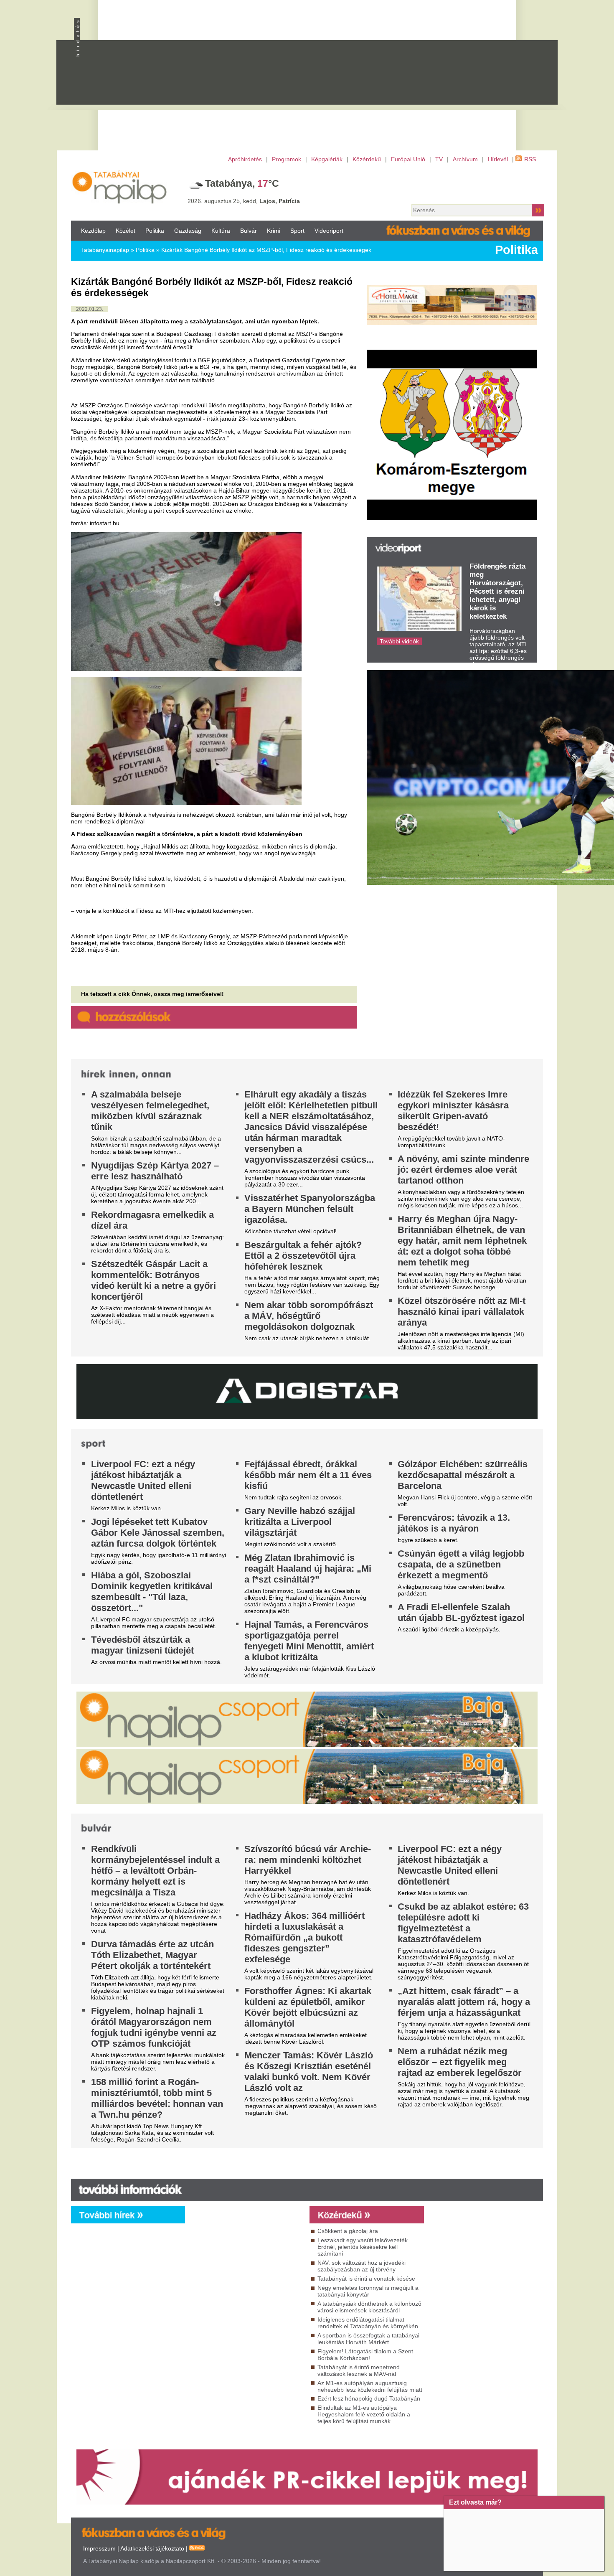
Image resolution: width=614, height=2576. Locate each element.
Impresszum (99, 2548)
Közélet (126, 231)
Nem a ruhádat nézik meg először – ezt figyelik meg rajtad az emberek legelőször (460, 2062)
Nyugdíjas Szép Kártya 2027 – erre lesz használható (155, 1171)
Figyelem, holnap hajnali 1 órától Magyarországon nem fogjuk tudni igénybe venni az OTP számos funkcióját (154, 2027)
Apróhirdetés (245, 159)
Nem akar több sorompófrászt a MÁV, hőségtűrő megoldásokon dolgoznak (309, 1316)
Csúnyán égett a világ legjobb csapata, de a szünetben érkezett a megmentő (461, 1564)
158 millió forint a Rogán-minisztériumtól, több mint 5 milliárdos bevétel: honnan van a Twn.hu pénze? (157, 2098)
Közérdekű (367, 159)
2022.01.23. (90, 309)
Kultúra (221, 231)
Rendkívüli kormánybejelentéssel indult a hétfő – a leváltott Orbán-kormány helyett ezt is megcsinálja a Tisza (155, 1871)
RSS (530, 159)
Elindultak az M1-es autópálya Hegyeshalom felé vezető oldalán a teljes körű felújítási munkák (364, 2414)
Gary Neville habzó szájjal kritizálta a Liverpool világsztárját (300, 1522)
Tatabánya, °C (242, 183)
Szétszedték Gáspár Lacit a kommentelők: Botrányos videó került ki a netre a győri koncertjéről (153, 1280)
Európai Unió (408, 159)
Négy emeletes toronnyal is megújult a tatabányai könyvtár (368, 2291)
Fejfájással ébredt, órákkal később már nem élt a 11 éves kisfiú (308, 1475)
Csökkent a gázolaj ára (348, 2231)
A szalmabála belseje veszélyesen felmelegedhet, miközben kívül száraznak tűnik (150, 1111)
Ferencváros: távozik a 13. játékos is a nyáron (454, 1523)
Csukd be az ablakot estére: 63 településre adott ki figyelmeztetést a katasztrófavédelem (463, 1923)
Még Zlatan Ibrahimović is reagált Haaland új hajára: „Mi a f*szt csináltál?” (308, 1569)
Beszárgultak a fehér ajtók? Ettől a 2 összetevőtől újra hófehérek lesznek (303, 1256)
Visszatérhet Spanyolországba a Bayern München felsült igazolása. (310, 1209)
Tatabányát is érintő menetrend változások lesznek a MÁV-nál (359, 2370)
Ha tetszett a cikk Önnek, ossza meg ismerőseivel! (152, 994)
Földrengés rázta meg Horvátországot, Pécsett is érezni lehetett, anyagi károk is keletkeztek (497, 591)
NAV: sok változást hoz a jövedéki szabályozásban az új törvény (362, 2266)
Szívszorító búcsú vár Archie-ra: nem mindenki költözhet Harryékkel (308, 1860)
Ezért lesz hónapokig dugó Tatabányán (369, 2398)
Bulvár (249, 231)
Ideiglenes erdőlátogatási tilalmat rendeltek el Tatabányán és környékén (368, 2323)
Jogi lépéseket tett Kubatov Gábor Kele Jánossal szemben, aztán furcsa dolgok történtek (158, 1533)
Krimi (274, 231)
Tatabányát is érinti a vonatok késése (366, 2279)
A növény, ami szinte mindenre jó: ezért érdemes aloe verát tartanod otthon (463, 1170)
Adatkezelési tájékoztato (152, 2548)
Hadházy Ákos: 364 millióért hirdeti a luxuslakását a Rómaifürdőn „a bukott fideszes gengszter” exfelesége (304, 1937)
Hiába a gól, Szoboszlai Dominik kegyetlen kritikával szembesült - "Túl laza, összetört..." (152, 1592)
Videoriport (329, 231)
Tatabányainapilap (105, 250)
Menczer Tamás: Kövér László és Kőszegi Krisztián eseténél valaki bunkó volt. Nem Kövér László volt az (309, 2072)
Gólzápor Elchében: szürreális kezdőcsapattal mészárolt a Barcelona (463, 1475)
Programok (287, 159)
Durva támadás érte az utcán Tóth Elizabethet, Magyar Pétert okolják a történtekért (152, 1955)
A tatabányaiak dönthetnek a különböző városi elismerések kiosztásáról (369, 2307)
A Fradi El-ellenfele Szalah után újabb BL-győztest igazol (461, 1612)
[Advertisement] (343, 80)
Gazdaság (188, 231)
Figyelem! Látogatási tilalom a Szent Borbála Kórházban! (365, 2355)
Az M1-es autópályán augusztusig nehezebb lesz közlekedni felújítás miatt (370, 2386)
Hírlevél (498, 159)
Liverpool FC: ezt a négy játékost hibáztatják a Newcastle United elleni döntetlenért (143, 1480)
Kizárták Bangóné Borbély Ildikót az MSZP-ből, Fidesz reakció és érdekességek (266, 250)
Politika (155, 231)
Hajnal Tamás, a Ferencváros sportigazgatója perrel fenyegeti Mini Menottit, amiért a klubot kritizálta (309, 1641)
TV (439, 159)
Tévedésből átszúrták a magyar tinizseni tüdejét (142, 1645)
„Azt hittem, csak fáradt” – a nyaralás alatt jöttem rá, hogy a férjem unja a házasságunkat (464, 2002)
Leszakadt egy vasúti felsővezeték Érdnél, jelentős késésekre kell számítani (363, 2247)
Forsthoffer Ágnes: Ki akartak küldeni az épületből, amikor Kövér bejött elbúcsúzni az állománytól (308, 2007)
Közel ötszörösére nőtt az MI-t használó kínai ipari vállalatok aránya (462, 1312)
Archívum (465, 159)
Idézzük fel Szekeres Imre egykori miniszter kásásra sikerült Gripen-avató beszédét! (453, 1111)
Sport (297, 231)
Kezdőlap (93, 231)
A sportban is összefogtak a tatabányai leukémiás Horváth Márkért (368, 2339)
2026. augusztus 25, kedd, (244, 201)
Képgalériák (327, 159)
